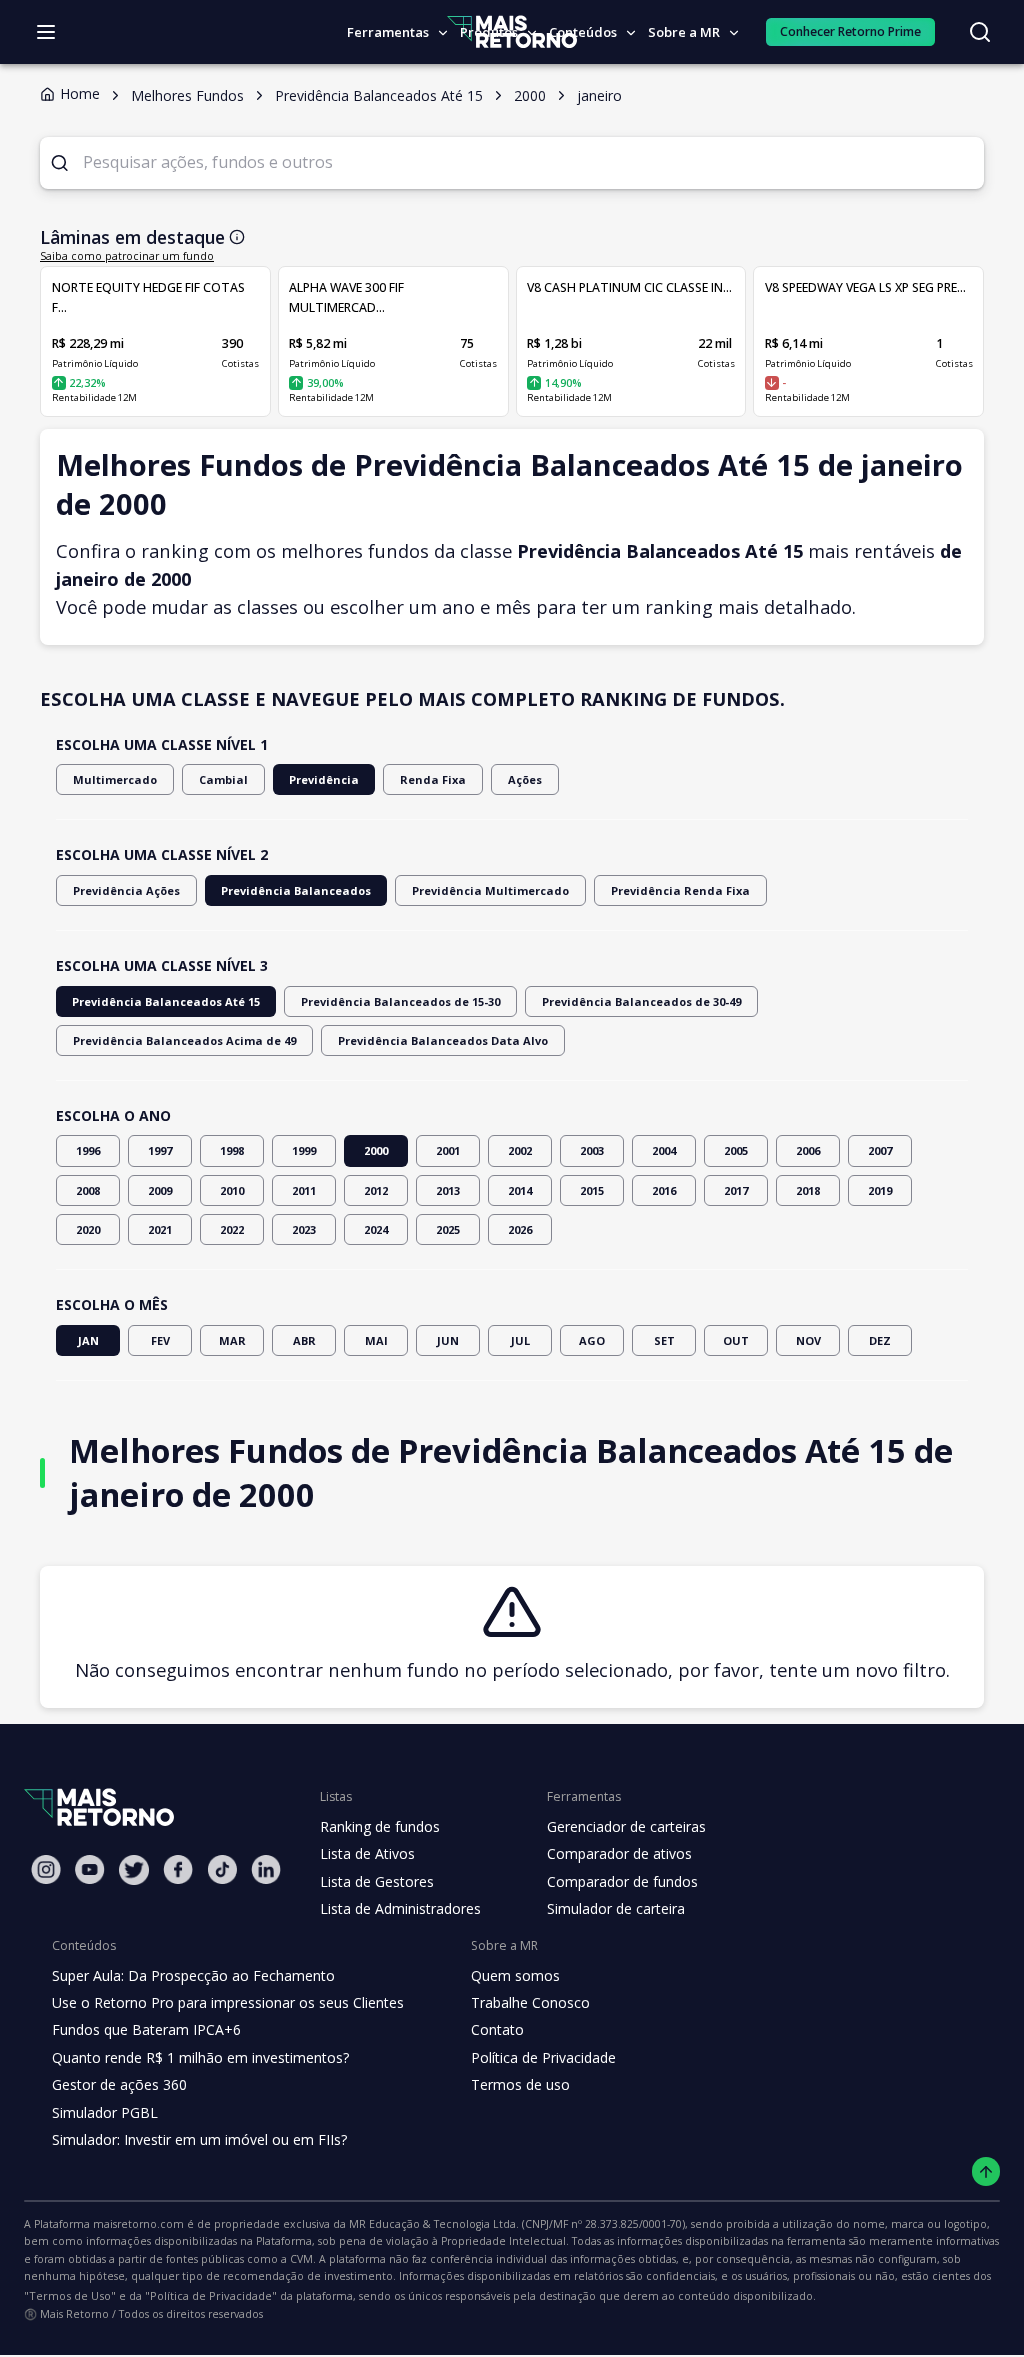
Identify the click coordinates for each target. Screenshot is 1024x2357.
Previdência (324, 779)
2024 (376, 1229)
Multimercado (115, 779)
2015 (592, 1190)
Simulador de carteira (616, 1908)
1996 (88, 1150)
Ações (525, 779)
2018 (808, 1190)
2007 (880, 1150)
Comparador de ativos (619, 1853)
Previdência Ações (126, 890)
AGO (592, 1340)
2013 (448, 1190)
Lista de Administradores (400, 1908)
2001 (448, 1150)
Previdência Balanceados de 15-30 (400, 1001)
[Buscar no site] (980, 32)
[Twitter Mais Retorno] (134, 1870)
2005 (736, 1150)
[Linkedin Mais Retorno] (266, 1869)
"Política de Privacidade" (211, 2295)
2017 (736, 1190)
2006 (808, 1150)
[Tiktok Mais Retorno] (222, 1869)
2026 (520, 1229)
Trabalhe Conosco (530, 2002)
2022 (232, 1229)
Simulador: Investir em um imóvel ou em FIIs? (199, 2139)
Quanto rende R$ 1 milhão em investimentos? (200, 2057)
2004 (664, 1150)
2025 (448, 1229)
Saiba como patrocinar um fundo (127, 256)
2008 (88, 1190)
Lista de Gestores (377, 1881)
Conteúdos (583, 32)
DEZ (880, 1340)
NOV (808, 1340)
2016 (664, 1190)
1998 (232, 1150)
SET (664, 1340)
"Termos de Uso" (70, 2295)
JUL (520, 1340)
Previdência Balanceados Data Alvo (443, 1040)
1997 (160, 1150)
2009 (160, 1190)
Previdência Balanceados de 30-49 (641, 1001)
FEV (160, 1340)
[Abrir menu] (46, 32)
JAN (88, 1340)
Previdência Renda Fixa (680, 890)
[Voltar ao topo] (986, 2171)
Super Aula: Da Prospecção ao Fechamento (193, 1975)
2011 (304, 1190)
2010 (232, 1190)
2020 (88, 1229)
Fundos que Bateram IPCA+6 (146, 2029)
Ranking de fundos (380, 1826)
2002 (520, 1150)
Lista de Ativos (367, 1853)
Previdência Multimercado (490, 890)
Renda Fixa (433, 779)
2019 (880, 1190)
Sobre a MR (684, 32)
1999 (304, 1150)
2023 (304, 1229)
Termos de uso (520, 2084)
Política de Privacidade (543, 2057)
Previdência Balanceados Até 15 (166, 1001)
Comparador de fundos (622, 1881)
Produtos (489, 32)
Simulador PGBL (105, 2112)
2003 (592, 1150)
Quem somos (515, 1975)
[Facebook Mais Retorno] (178, 1869)
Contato (497, 2029)
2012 (376, 1190)
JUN (448, 1340)
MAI (376, 1340)
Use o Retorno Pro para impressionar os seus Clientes (228, 2002)
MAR (232, 1340)
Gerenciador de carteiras (626, 1826)
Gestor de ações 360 (119, 2084)
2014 (520, 1190)
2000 (376, 1150)
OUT (736, 1340)
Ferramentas (388, 32)
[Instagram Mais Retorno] (46, 1869)
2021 (160, 1229)
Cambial (223, 779)
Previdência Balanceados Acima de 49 (184, 1040)
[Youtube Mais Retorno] (90, 1869)
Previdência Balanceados (296, 890)
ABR (304, 1340)
